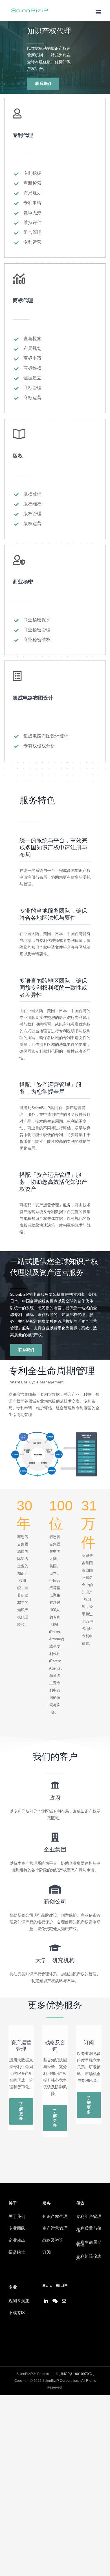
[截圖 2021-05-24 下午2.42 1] (55, 1431)
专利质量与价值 (89, 2230)
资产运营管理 (55, 2229)
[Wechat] (55, 2301)
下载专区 (17, 2313)
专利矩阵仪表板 (89, 2258)
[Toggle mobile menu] (99, 12)
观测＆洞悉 (19, 2301)
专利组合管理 (89, 2217)
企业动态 (17, 2241)
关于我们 (17, 2217)
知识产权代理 (55, 2217)
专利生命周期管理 (89, 2244)
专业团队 (17, 2229)
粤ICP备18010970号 (76, 2374)
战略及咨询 (53, 2241)
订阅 (47, 2252)
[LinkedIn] (46, 2301)
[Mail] (64, 2301)
